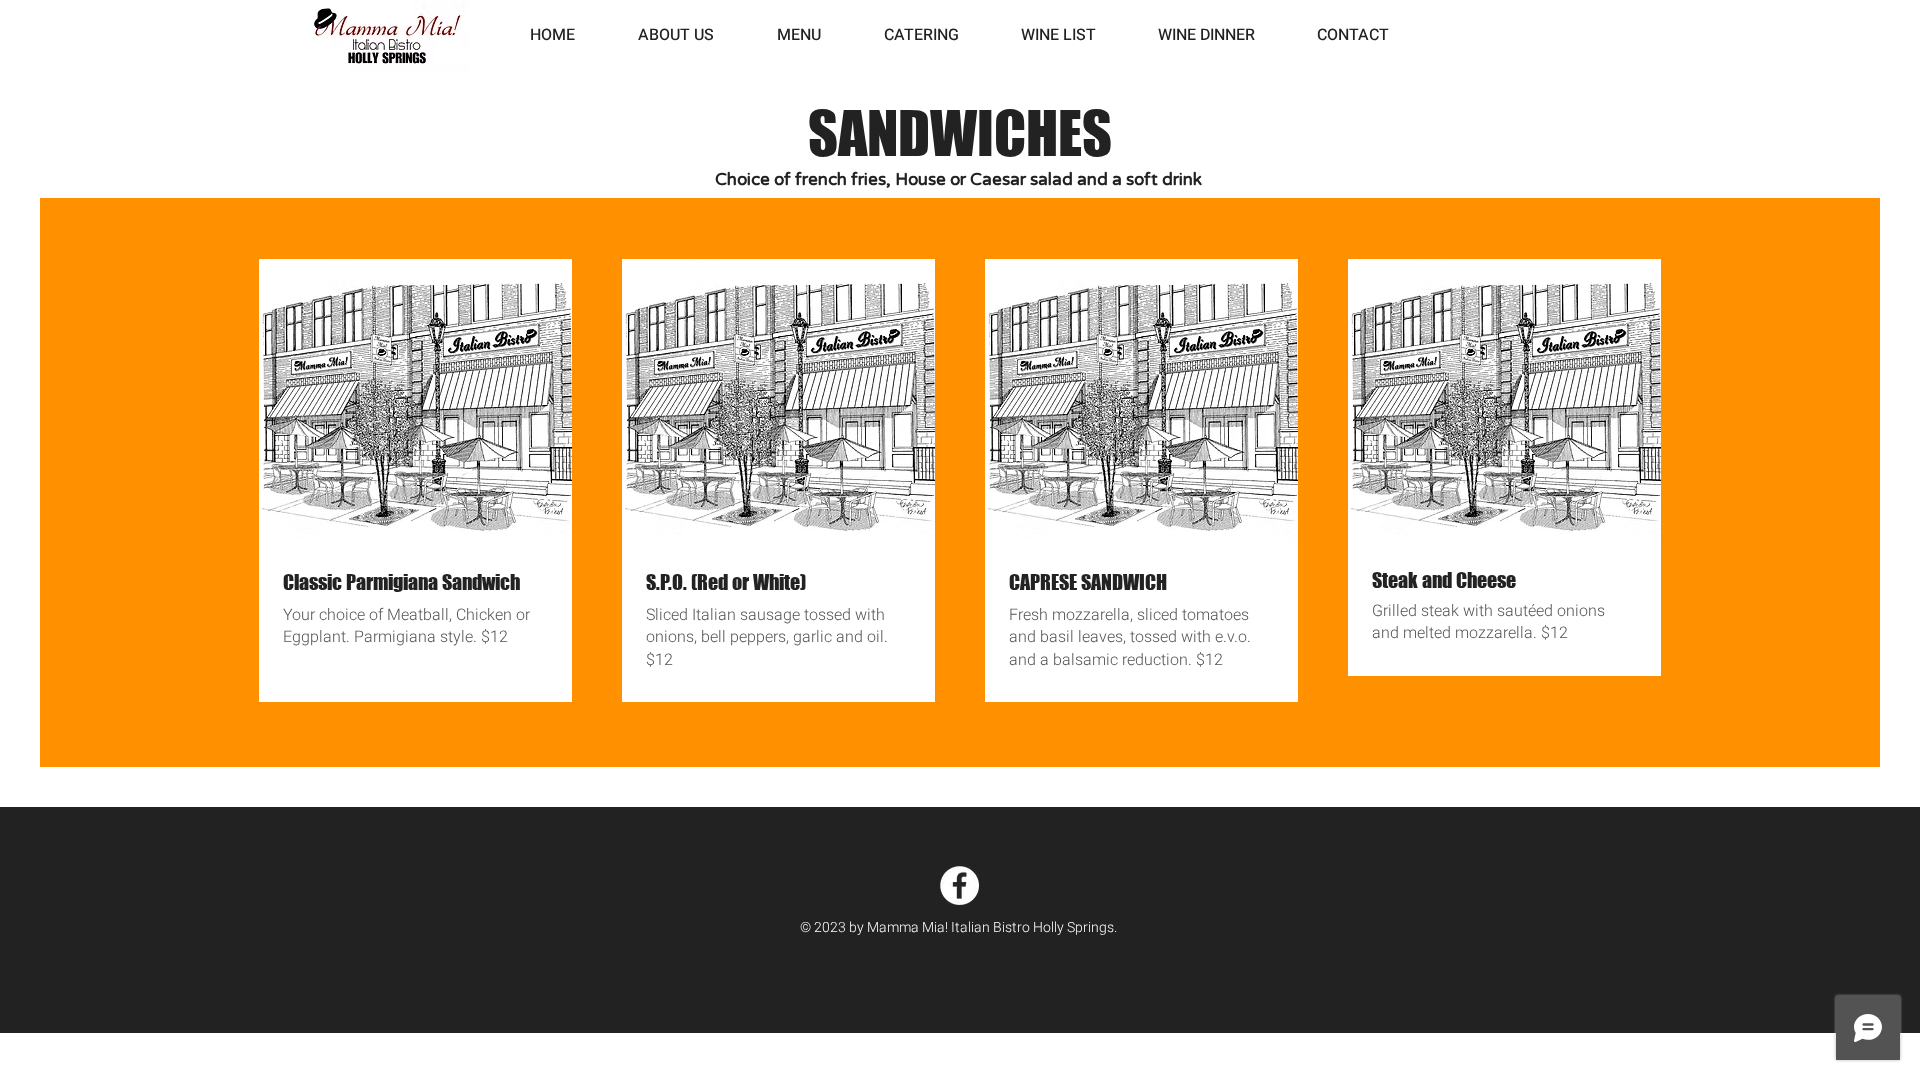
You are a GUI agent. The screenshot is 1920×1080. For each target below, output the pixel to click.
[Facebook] (959, 885)
